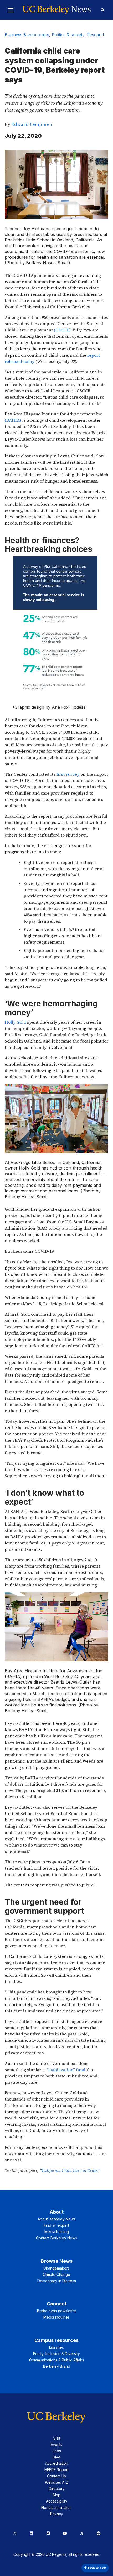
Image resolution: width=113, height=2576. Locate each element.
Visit (57, 2438)
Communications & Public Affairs (57, 2360)
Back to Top (96, 2568)
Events (56, 2444)
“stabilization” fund (66, 2070)
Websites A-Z (57, 2482)
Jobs (57, 2451)
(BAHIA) (13, 420)
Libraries (56, 2347)
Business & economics (27, 35)
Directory (57, 2488)
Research (96, 35)
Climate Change (56, 2274)
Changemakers (56, 2268)
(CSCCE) (62, 330)
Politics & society (68, 35)
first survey (68, 774)
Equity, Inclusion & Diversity (56, 2354)
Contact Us (56, 2476)
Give (56, 2457)
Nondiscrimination (56, 2507)
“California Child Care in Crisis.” (70, 2170)
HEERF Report (56, 2470)
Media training (57, 2232)
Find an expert (56, 2225)
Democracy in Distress (57, 2281)
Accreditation (57, 2463)
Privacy (57, 2514)
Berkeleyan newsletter (57, 2311)
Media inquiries (56, 2317)
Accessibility (57, 2501)
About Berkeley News (56, 2219)
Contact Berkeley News (56, 2238)
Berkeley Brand (57, 2366)
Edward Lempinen (32, 124)
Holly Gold (15, 1022)
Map (57, 2495)
